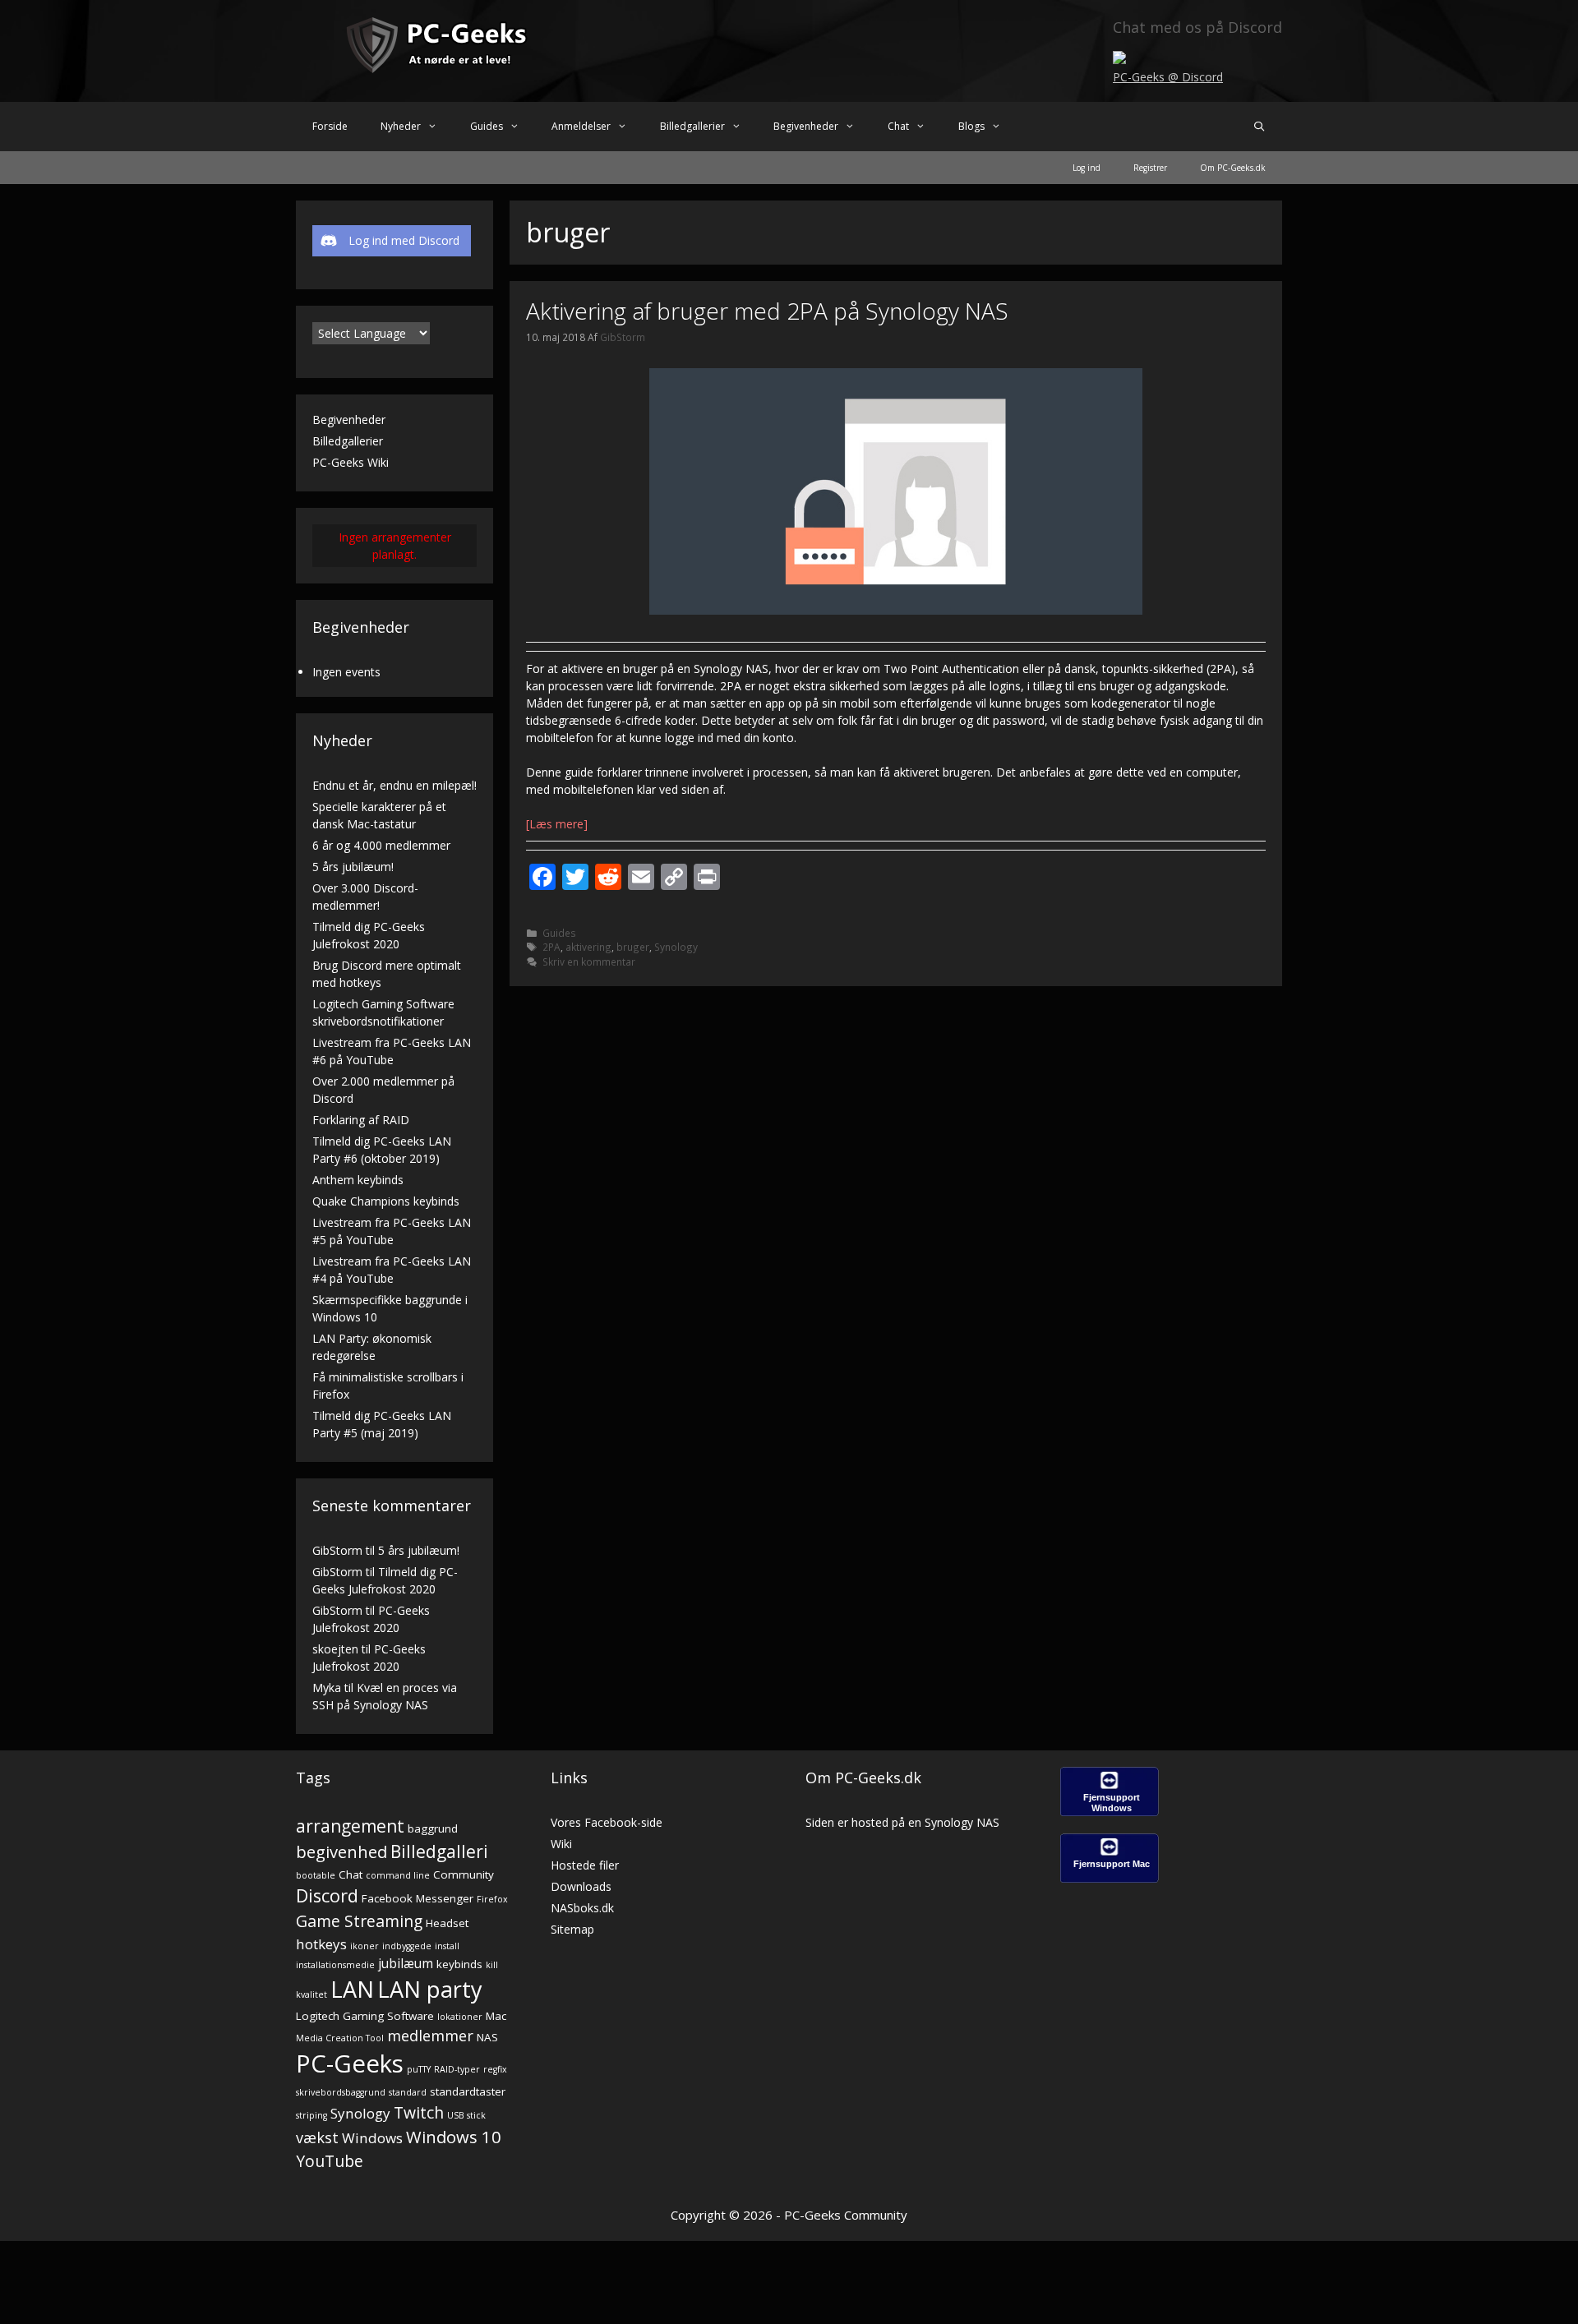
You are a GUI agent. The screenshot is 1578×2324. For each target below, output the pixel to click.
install (447, 1946)
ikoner (365, 1946)
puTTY (419, 2069)
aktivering (588, 947)
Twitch (419, 2112)
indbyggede (407, 1946)
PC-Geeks (350, 2063)
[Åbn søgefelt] (1260, 127)
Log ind (1087, 168)
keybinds (459, 1964)
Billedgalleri (439, 1851)
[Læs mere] (557, 824)
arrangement (350, 1826)
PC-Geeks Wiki (351, 462)
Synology (676, 947)
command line (398, 1875)
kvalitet (311, 1994)
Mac (496, 2016)
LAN (352, 1989)
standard (408, 2092)
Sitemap (572, 1929)
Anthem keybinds (358, 1180)
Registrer (1150, 168)
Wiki (561, 1844)
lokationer (460, 2017)
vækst (317, 2137)
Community (464, 1874)
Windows (372, 2138)
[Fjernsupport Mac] (1110, 1878)
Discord (327, 1895)
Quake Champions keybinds (386, 1201)
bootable (316, 1875)
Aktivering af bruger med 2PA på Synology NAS (767, 311)
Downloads (581, 1886)
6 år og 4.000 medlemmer (381, 845)
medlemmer (430, 2035)
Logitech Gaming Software (365, 2016)
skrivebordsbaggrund (341, 2092)
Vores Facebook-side (607, 1822)
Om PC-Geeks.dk (1233, 168)
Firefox (492, 1899)
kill (492, 1965)
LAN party (430, 1989)
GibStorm (337, 1550)
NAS (487, 2037)
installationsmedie (335, 1965)
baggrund (433, 1828)
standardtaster (468, 2091)
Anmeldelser (581, 126)
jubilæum (406, 1964)
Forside (330, 126)
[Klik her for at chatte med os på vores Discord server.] (1119, 60)
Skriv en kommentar (589, 961)
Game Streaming (359, 1921)
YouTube (330, 2161)
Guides (487, 126)
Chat (898, 126)
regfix (495, 2069)
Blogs (971, 126)
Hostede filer (585, 1865)
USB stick (466, 2115)
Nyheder (401, 126)
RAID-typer (457, 2069)
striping (311, 2115)
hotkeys (321, 1944)
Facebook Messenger (418, 1898)
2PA (551, 947)
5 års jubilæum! (353, 867)
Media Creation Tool (340, 2038)
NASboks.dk (582, 1908)
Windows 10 (454, 2137)
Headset (447, 1923)
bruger (633, 947)
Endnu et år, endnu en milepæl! (394, 785)
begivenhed (341, 1851)
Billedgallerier (692, 126)
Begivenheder (806, 126)
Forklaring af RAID (361, 1120)
